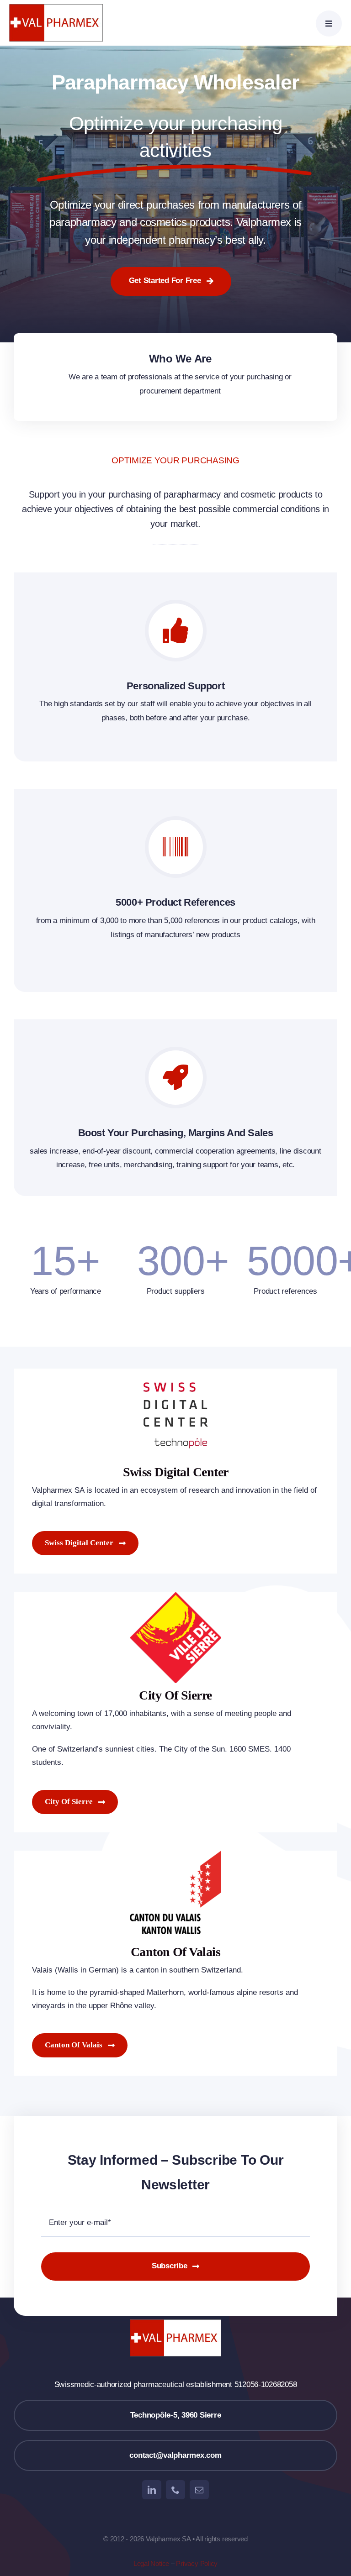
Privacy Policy (197, 2563)
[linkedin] (152, 2490)
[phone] (175, 2490)
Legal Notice (151, 2563)
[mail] (199, 2490)
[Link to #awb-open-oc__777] (329, 24)
